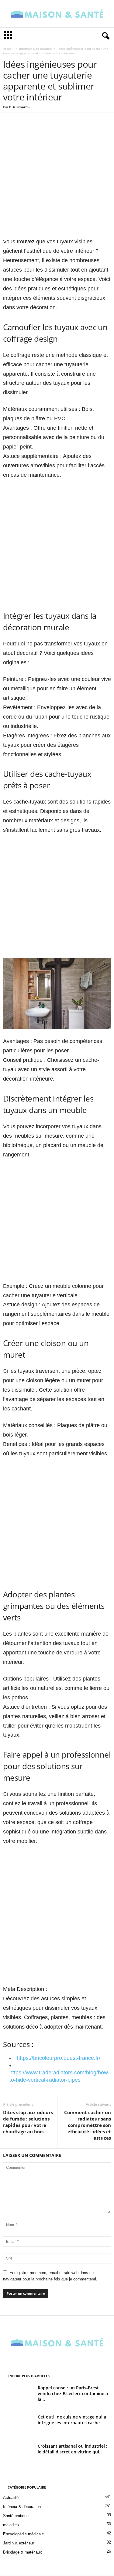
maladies (11, 2525)
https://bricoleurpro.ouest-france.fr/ (59, 2058)
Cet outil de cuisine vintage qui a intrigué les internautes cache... (72, 2420)
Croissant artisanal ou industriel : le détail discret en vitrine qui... (73, 2449)
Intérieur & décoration (35, 49)
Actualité (11, 2498)
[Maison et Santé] (57, 14)
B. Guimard (18, 107)
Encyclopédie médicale (23, 2534)
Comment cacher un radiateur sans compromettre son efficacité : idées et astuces (88, 2125)
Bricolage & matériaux (22, 2552)
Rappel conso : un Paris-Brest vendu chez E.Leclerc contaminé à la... (73, 2393)
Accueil (8, 49)
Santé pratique (16, 2516)
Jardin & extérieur (19, 2543)
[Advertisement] (57, 179)
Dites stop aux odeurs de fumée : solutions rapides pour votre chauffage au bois (28, 2122)
